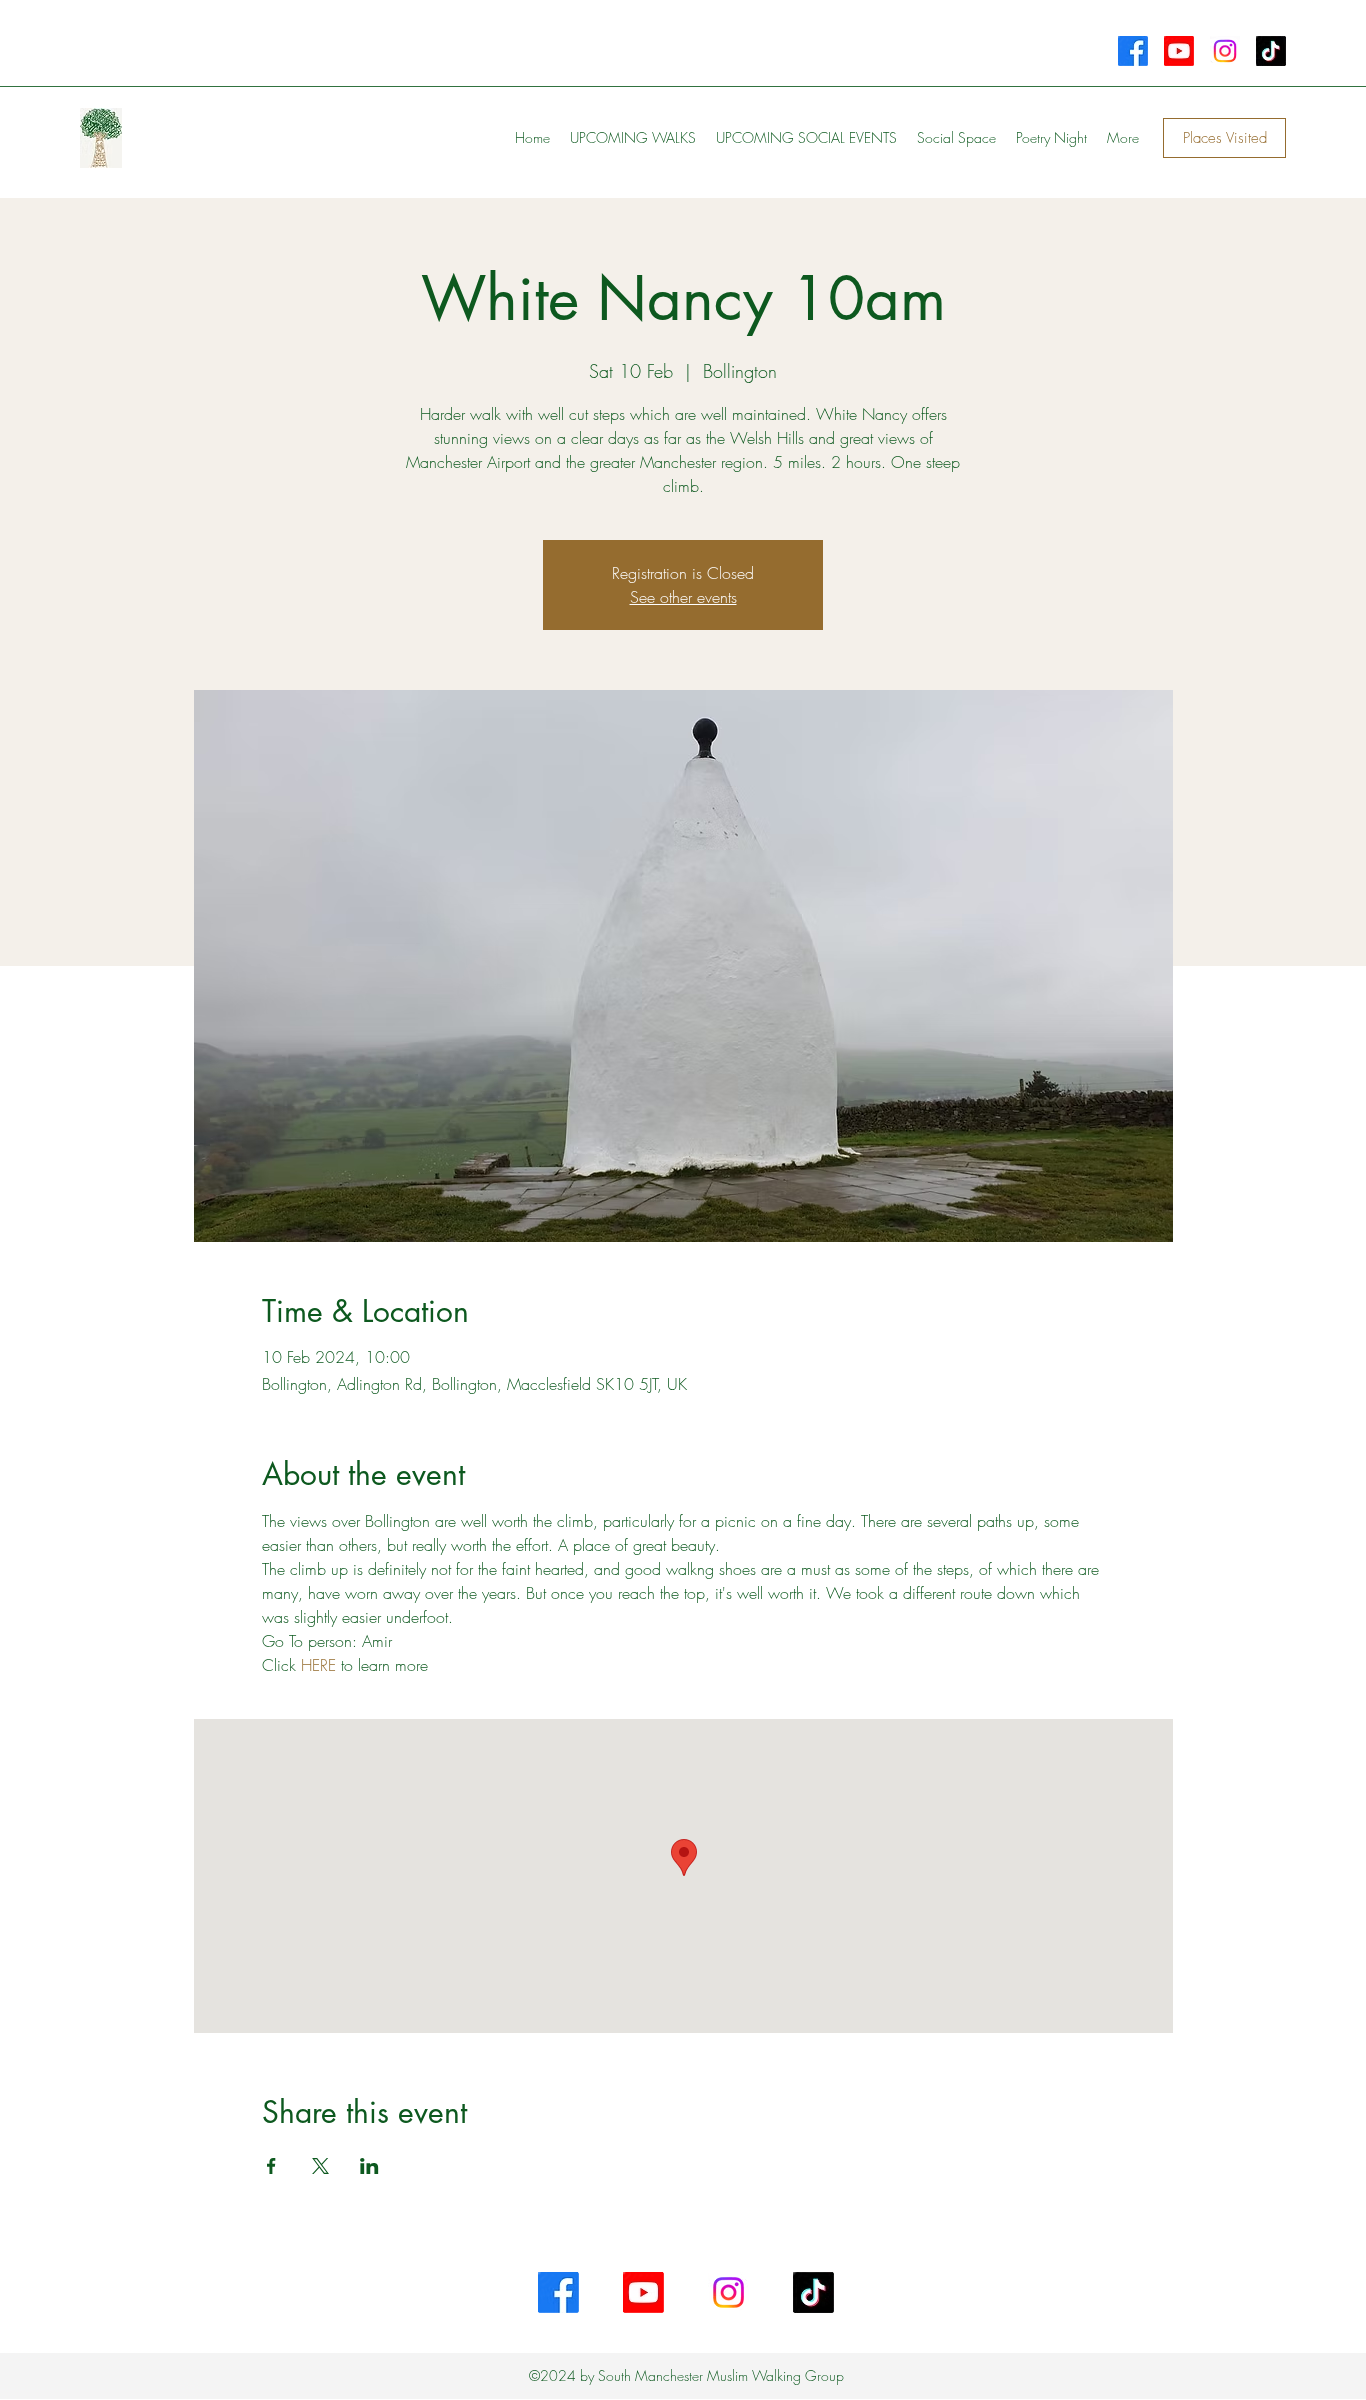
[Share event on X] (320, 2166)
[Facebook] (1133, 51)
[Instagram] (1225, 51)
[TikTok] (1271, 51)
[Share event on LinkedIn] (369, 2166)
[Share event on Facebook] (271, 2166)
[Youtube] (1179, 51)
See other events (683, 597)
